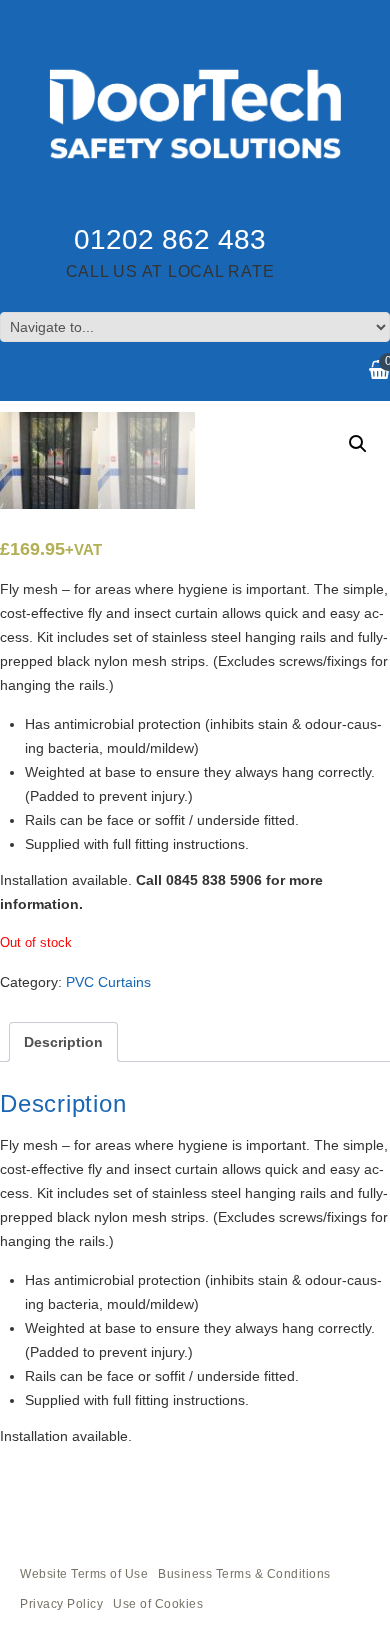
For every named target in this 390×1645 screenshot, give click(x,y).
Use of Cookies (158, 1604)
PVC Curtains (108, 982)
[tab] (63, 1042)
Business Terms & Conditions (244, 1574)
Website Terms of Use (84, 1574)
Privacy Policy (61, 1604)
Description (63, 1042)
